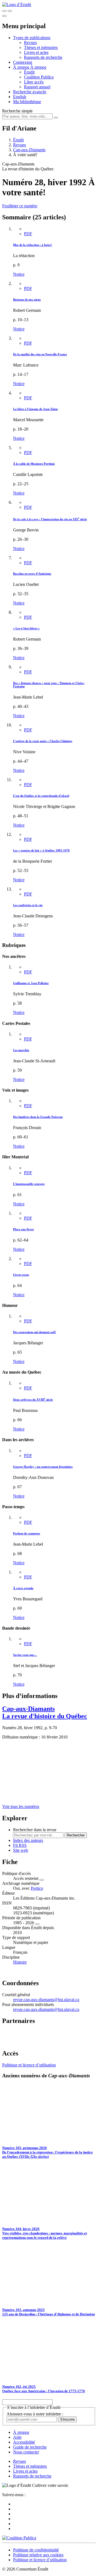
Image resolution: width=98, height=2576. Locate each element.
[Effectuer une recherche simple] (4, 11)
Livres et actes (36, 52)
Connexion (23, 62)
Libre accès (34, 82)
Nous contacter (26, 2452)
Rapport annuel (37, 87)
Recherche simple (17, 111)
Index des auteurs (28, 1840)
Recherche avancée (30, 92)
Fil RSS (20, 1845)
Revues (30, 43)
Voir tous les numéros (21, 1806)
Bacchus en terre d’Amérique (32, 574)
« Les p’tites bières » (26, 628)
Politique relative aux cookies (38, 2555)
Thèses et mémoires (41, 47)
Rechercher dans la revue (35, 1830)
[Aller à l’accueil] (17, 5)
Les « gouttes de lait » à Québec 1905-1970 (41, 850)
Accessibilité (24, 2442)
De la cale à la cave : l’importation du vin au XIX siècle (50, 519)
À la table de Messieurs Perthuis (34, 464)
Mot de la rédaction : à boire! (33, 245)
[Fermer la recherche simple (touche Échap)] (10, 11)
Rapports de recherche (43, 57)
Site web (21, 1850)
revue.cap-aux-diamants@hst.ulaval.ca (46, 2000)
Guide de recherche (30, 2447)
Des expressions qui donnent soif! (35, 1332)
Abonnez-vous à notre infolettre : (35, 2414)
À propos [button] (22, 67)
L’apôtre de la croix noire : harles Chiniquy (43, 741)
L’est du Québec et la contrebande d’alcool (41, 796)
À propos (38, 67)
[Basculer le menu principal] (4, 16)
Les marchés (21, 1050)
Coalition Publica (39, 77)
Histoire (20, 1962)
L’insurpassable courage (29, 1184)
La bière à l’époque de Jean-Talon (35, 409)
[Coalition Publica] (19, 2538)
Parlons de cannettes (27, 1533)
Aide (17, 2437)
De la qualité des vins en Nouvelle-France (40, 354)
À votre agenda (23, 1588)
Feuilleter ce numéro (20, 206)
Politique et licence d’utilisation (29, 2065)
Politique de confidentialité (36, 2550)
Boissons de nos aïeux (27, 300)
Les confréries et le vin (28, 905)
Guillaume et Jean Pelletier (31, 983)
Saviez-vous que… (25, 1655)
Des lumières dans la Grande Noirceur (38, 1117)
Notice (19, 274)
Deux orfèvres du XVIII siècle (33, 1400)
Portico (37, 1888)
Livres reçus (21, 1275)
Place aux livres (23, 1229)
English (20, 97)
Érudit (29, 72)
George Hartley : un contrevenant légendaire (43, 1467)
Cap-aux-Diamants (29, 150)
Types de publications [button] (32, 38)
